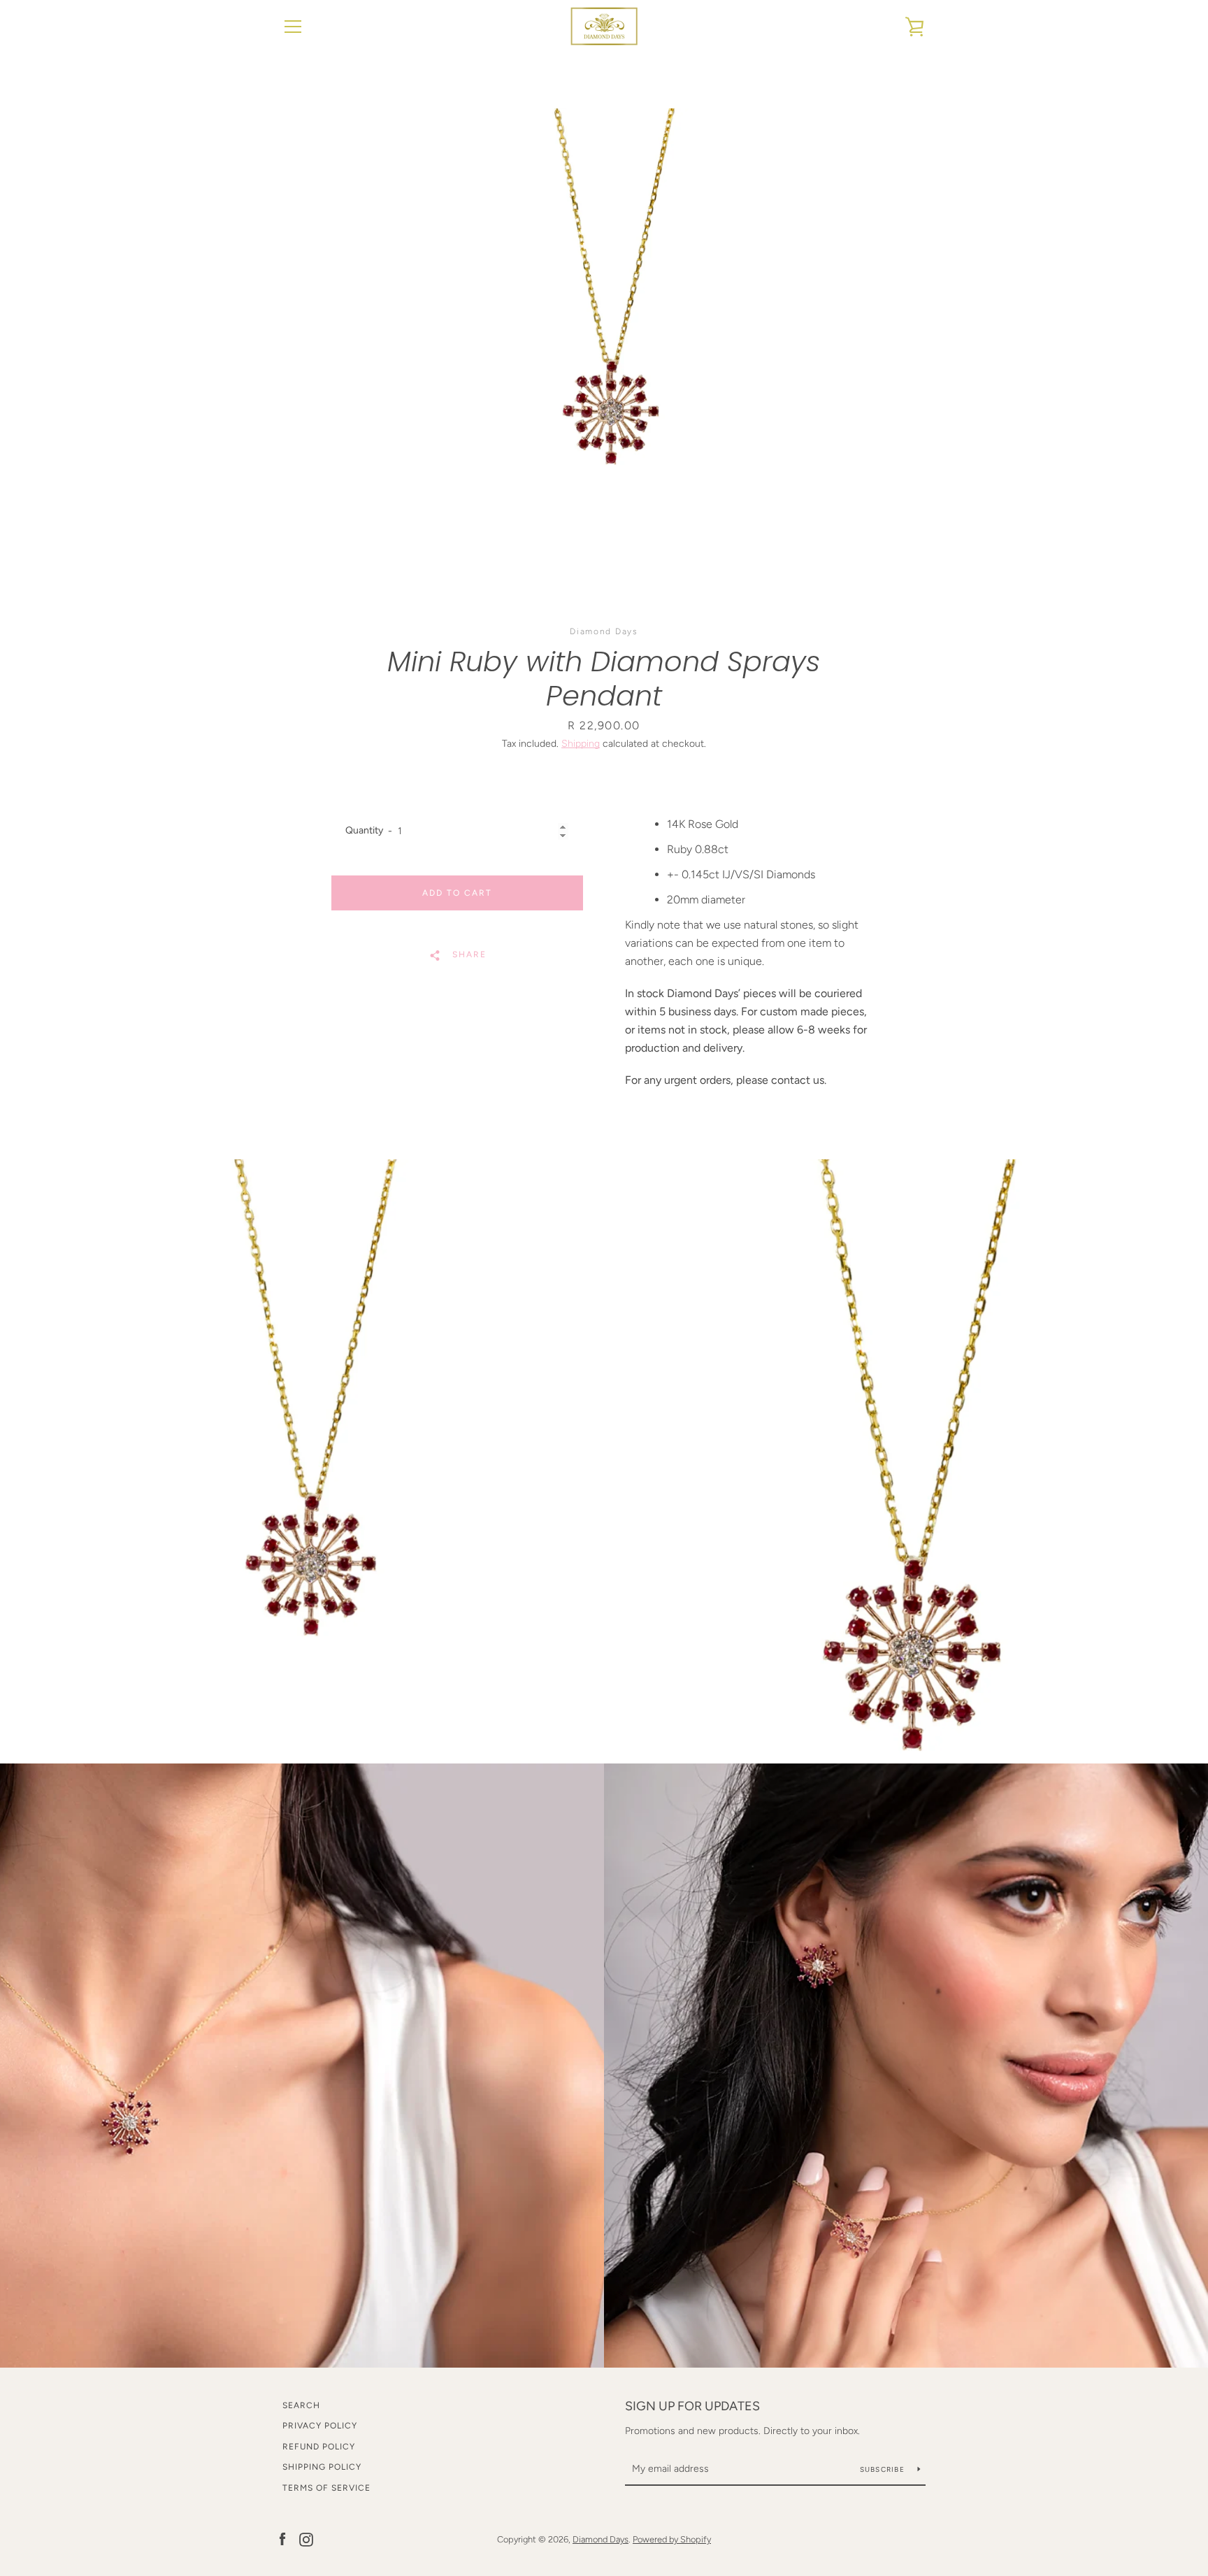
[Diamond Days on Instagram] (306, 2539)
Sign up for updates (692, 2406)
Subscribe (884, 2469)
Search (301, 2405)
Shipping (581, 744)
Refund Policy (319, 2447)
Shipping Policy (322, 2467)
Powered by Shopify (672, 2539)
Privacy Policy (320, 2426)
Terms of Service (326, 2488)
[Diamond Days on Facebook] (282, 2539)
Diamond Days (601, 2539)
